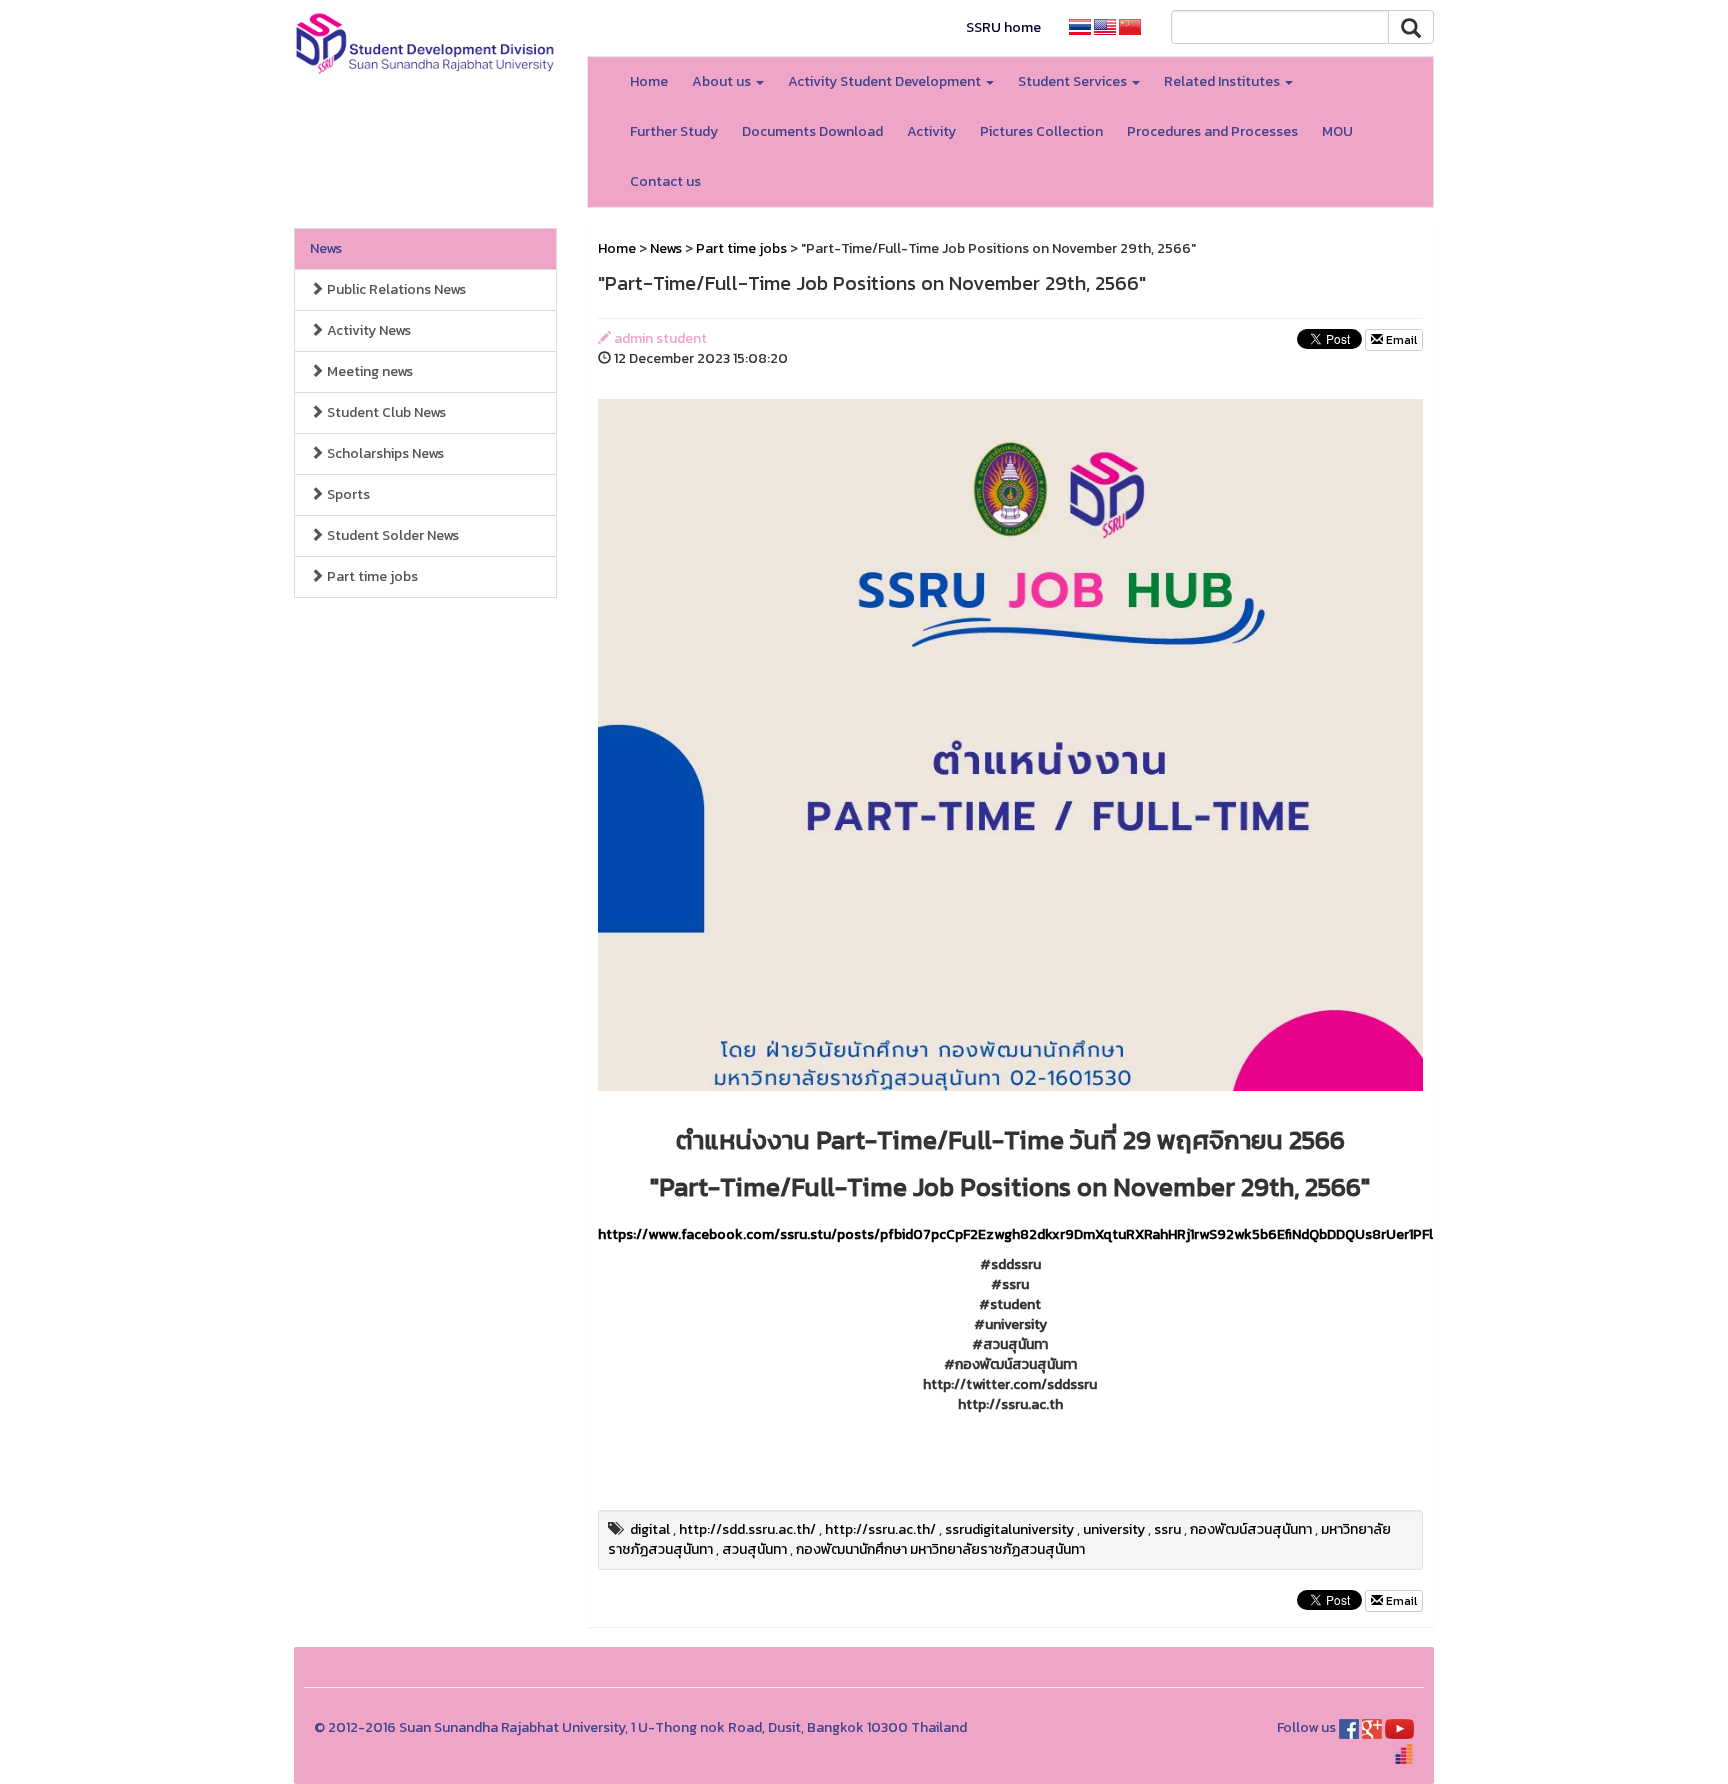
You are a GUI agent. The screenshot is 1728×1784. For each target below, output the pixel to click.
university (1114, 1529)
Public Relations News (395, 289)
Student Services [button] (1074, 81)
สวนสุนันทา (754, 1549)
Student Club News (385, 412)
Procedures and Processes (1212, 131)
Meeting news (368, 371)
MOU (1337, 131)
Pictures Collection (1041, 131)
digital (650, 1529)
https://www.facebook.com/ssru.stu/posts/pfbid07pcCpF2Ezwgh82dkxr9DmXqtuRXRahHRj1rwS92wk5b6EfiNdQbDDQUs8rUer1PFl (1015, 1234)
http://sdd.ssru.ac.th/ (747, 1529)
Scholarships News (384, 453)
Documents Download (812, 131)
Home (649, 81)
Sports (347, 494)
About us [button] (723, 81)
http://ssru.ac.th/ (880, 1529)
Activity (931, 131)
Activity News (367, 330)
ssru (1167, 1529)
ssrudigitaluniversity (1009, 1529)
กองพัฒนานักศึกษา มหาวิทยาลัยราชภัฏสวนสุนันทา (940, 1549)
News (326, 248)
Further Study (674, 131)
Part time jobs (371, 576)
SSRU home (1003, 27)
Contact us (665, 181)
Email (1400, 340)
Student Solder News (391, 535)
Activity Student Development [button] (886, 81)
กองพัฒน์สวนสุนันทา (1251, 1529)
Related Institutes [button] (1223, 81)
